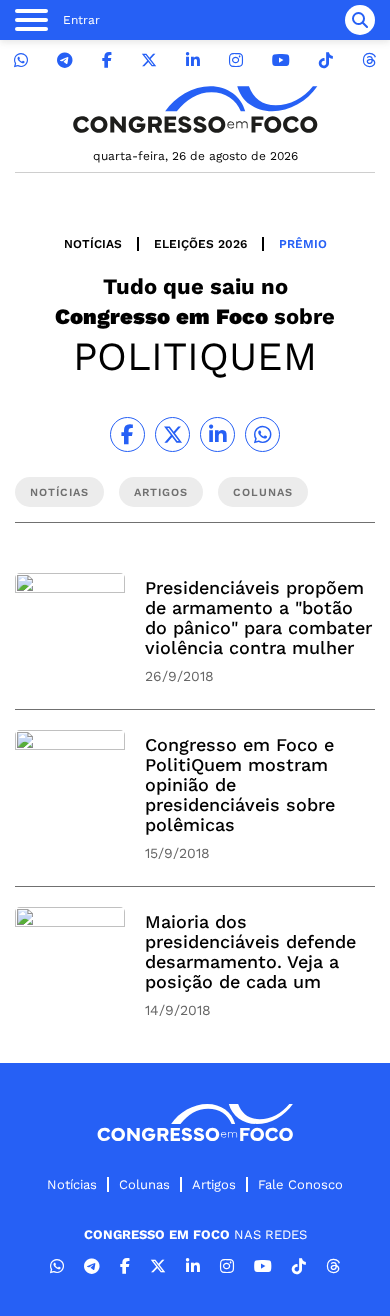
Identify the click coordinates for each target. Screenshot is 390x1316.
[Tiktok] (326, 60)
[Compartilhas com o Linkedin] (217, 434)
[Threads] (369, 60)
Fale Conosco (300, 1184)
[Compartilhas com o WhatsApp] (262, 434)
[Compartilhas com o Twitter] (172, 434)
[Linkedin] (193, 60)
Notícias (93, 244)
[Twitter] (149, 60)
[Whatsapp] (21, 60)
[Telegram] (65, 60)
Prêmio (303, 244)
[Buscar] (360, 20)
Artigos (214, 1184)
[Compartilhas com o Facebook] (127, 434)
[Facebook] (107, 60)
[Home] (195, 109)
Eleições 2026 (200, 244)
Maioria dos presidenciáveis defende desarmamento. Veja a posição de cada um (250, 951)
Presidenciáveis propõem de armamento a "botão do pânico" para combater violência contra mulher (258, 617)
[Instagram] (236, 60)
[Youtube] (281, 60)
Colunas (144, 1184)
